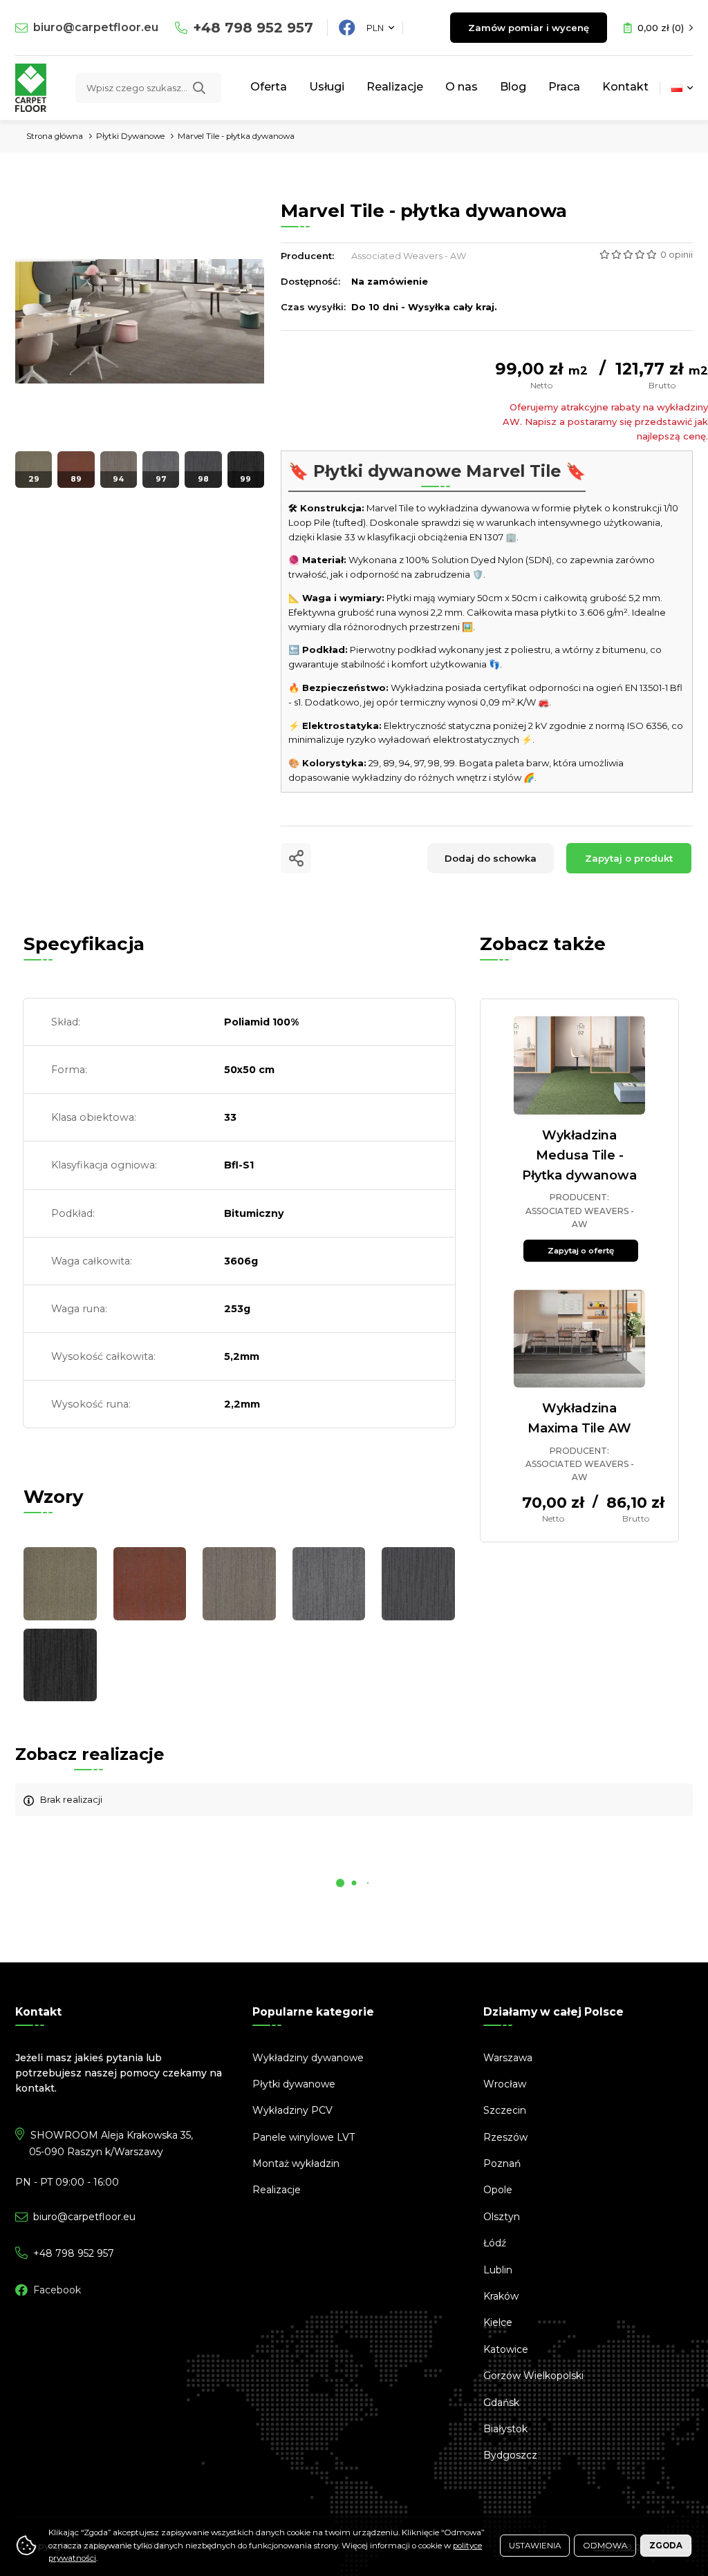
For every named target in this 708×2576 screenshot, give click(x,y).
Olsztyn (502, 2217)
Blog (513, 87)
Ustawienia (535, 2546)
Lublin (498, 2270)
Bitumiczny (254, 1213)
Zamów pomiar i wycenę (529, 28)
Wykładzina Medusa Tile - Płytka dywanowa (579, 1155)
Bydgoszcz (510, 2455)
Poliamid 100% (261, 1022)
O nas (462, 87)
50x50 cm (249, 1070)
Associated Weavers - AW (409, 256)
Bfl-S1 (239, 1165)
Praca (564, 87)
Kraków (501, 2296)
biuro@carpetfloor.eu (96, 27)
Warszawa (508, 2058)
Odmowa (605, 2546)
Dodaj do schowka (491, 858)
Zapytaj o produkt (629, 858)
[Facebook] (347, 28)
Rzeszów (505, 2137)
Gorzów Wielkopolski (533, 2376)
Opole (498, 2190)
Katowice (506, 2349)
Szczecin (505, 2110)
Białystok (505, 2429)
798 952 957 (253, 28)
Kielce (498, 2322)
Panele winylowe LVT (304, 2137)
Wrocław (505, 2084)
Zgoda (666, 2546)
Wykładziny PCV (292, 2110)
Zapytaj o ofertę (581, 1251)
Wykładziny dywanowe (308, 2058)
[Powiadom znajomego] (296, 858)
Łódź (495, 2243)
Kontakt (625, 87)
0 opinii (677, 254)
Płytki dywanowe (294, 2084)
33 (230, 1117)
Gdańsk (501, 2403)
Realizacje (395, 87)
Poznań (502, 2163)
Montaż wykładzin (296, 2163)
